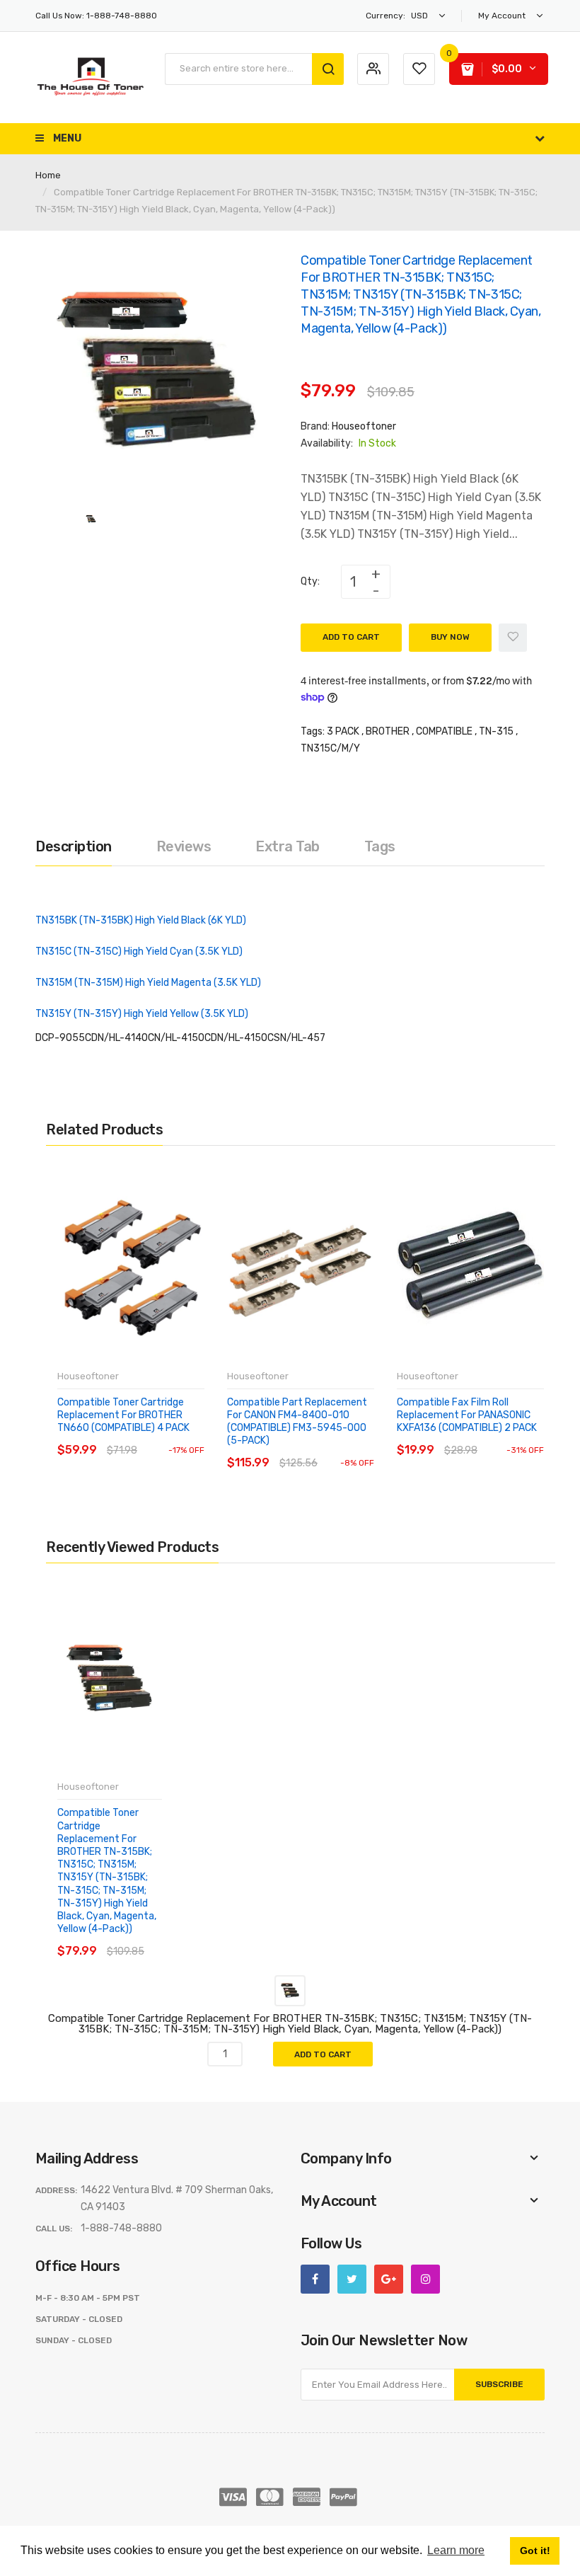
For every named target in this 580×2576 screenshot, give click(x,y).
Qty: (310, 581)
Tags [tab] (380, 846)
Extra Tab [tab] (288, 846)
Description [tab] (74, 846)
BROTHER (388, 731)
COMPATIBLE (444, 731)
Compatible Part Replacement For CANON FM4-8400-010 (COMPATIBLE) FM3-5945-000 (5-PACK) (297, 1422)
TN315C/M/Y (330, 748)
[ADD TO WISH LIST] (187, 1436)
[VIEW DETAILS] (159, 1436)
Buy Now (450, 637)
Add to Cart (351, 637)
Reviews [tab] (184, 846)
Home (48, 175)
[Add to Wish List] (513, 638)
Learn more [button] (456, 2550)
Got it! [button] (535, 2551)
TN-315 (496, 731)
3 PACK (343, 731)
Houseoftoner (364, 426)
